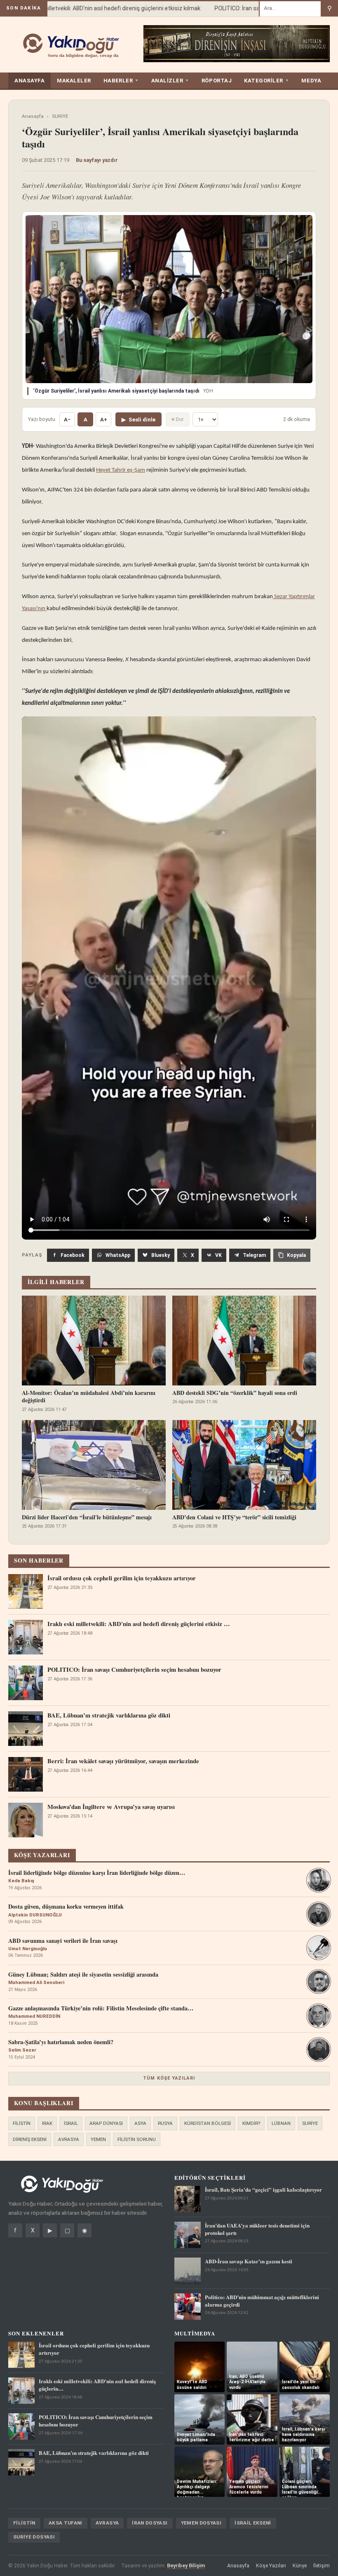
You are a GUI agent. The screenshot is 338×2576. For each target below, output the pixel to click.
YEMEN (98, 2139)
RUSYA (165, 2123)
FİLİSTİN (22, 2123)
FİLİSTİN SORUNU (137, 2139)
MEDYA (311, 81)
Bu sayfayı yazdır (97, 160)
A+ (104, 420)
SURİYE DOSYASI (34, 2537)
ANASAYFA (29, 81)
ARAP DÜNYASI (106, 2123)
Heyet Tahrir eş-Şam (121, 470)
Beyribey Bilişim (186, 2565)
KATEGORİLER (266, 81)
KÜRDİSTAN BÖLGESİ (208, 2123)
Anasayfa (33, 116)
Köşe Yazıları (271, 2565)
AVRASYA (69, 2139)
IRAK (47, 2123)
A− (67, 420)
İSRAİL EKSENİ (253, 2523)
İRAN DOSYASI (150, 2523)
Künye (300, 2565)
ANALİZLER (170, 81)
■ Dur (178, 419)
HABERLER (121, 81)
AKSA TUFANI (66, 2523)
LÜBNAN (281, 2123)
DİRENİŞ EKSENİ (30, 2139)
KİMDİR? (251, 2123)
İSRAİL (71, 2123)
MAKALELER (74, 81)
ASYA (140, 2123)
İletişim (322, 2565)
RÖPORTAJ (217, 81)
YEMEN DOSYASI (201, 2523)
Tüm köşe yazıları (169, 2078)
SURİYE (60, 116)
